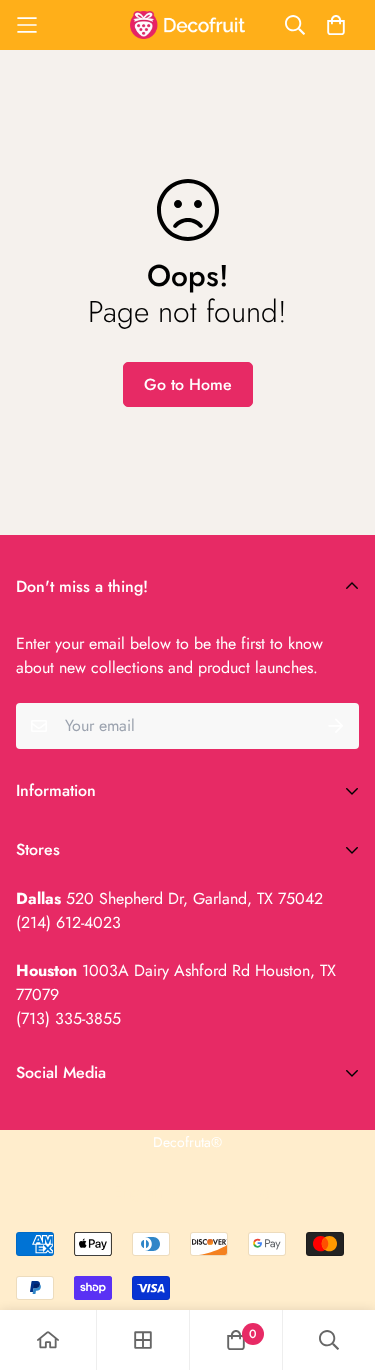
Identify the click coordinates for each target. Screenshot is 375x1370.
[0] (236, 1340)
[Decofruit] (187, 24)
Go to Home (188, 384)
